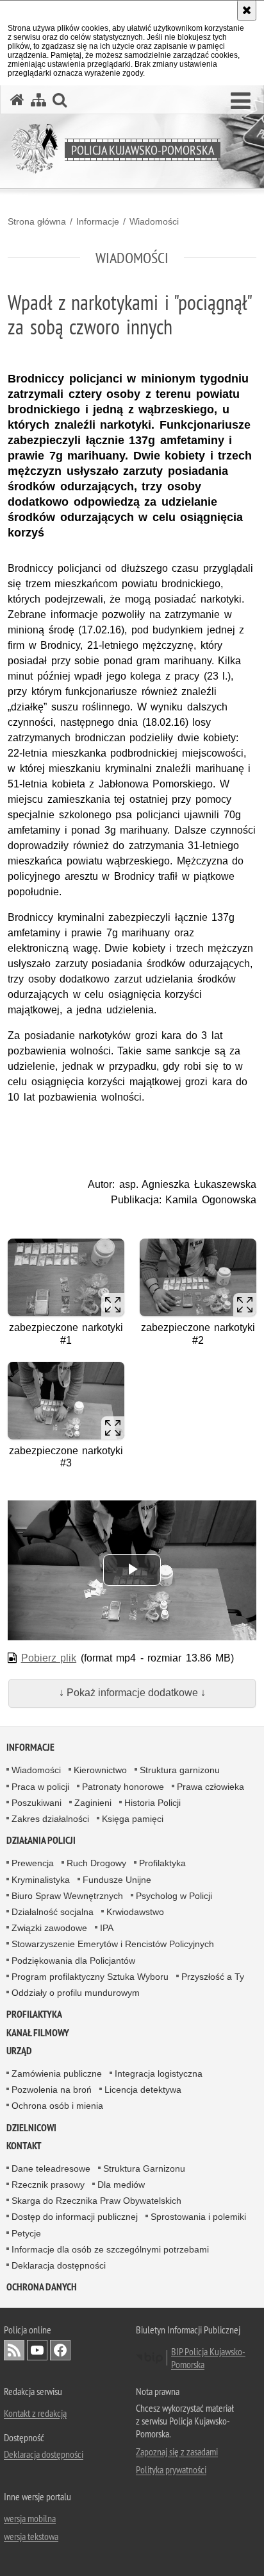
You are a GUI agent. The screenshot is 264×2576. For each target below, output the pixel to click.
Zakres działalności (50, 1819)
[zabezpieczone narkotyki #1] (66, 1277)
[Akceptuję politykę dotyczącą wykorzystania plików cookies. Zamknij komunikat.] (247, 10)
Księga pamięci (133, 1819)
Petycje (26, 2233)
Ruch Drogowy (96, 1863)
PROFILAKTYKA (34, 2014)
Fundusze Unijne (117, 1880)
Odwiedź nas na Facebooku (60, 2350)
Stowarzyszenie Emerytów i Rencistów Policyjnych (113, 1944)
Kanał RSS (14, 2350)
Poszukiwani (37, 1803)
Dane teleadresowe (51, 2168)
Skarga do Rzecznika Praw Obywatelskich (96, 2201)
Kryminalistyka (41, 1880)
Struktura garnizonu (180, 1770)
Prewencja (33, 1863)
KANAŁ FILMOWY (38, 2033)
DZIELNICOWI (31, 2128)
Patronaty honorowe (123, 1787)
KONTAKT (24, 2146)
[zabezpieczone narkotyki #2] (198, 1277)
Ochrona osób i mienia (57, 2106)
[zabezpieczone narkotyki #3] (66, 1401)
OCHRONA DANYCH (42, 2287)
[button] (241, 101)
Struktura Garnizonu (144, 2168)
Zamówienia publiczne (57, 2074)
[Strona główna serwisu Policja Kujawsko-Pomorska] (17, 100)
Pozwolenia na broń (52, 2090)
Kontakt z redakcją (35, 2413)
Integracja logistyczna (159, 2074)
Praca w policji (40, 1787)
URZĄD (19, 2051)
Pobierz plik (49, 1658)
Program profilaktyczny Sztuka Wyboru (90, 1977)
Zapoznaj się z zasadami (177, 2451)
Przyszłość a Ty (213, 1977)
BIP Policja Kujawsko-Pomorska (208, 2358)
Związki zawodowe (49, 1928)
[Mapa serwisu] (38, 100)
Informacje (98, 221)
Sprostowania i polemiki (198, 2217)
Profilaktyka (162, 1863)
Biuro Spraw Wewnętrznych (67, 1896)
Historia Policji (153, 1803)
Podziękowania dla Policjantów (73, 1961)
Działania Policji (41, 1840)
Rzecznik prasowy (48, 2185)
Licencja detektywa (143, 2090)
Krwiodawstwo (135, 1912)
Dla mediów (121, 2185)
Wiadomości (154, 221)
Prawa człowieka (210, 1787)
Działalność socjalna (53, 1912)
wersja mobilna (30, 2518)
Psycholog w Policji (174, 1896)
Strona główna (37, 221)
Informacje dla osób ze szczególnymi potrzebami (110, 2249)
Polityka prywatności (171, 2469)
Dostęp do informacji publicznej (75, 2217)
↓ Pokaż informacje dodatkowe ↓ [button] (132, 1693)
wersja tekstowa (31, 2536)
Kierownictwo (100, 1770)
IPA (107, 1928)
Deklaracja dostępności (59, 2265)
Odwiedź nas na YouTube (37, 2350)
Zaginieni (93, 1803)
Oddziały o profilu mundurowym (76, 1993)
